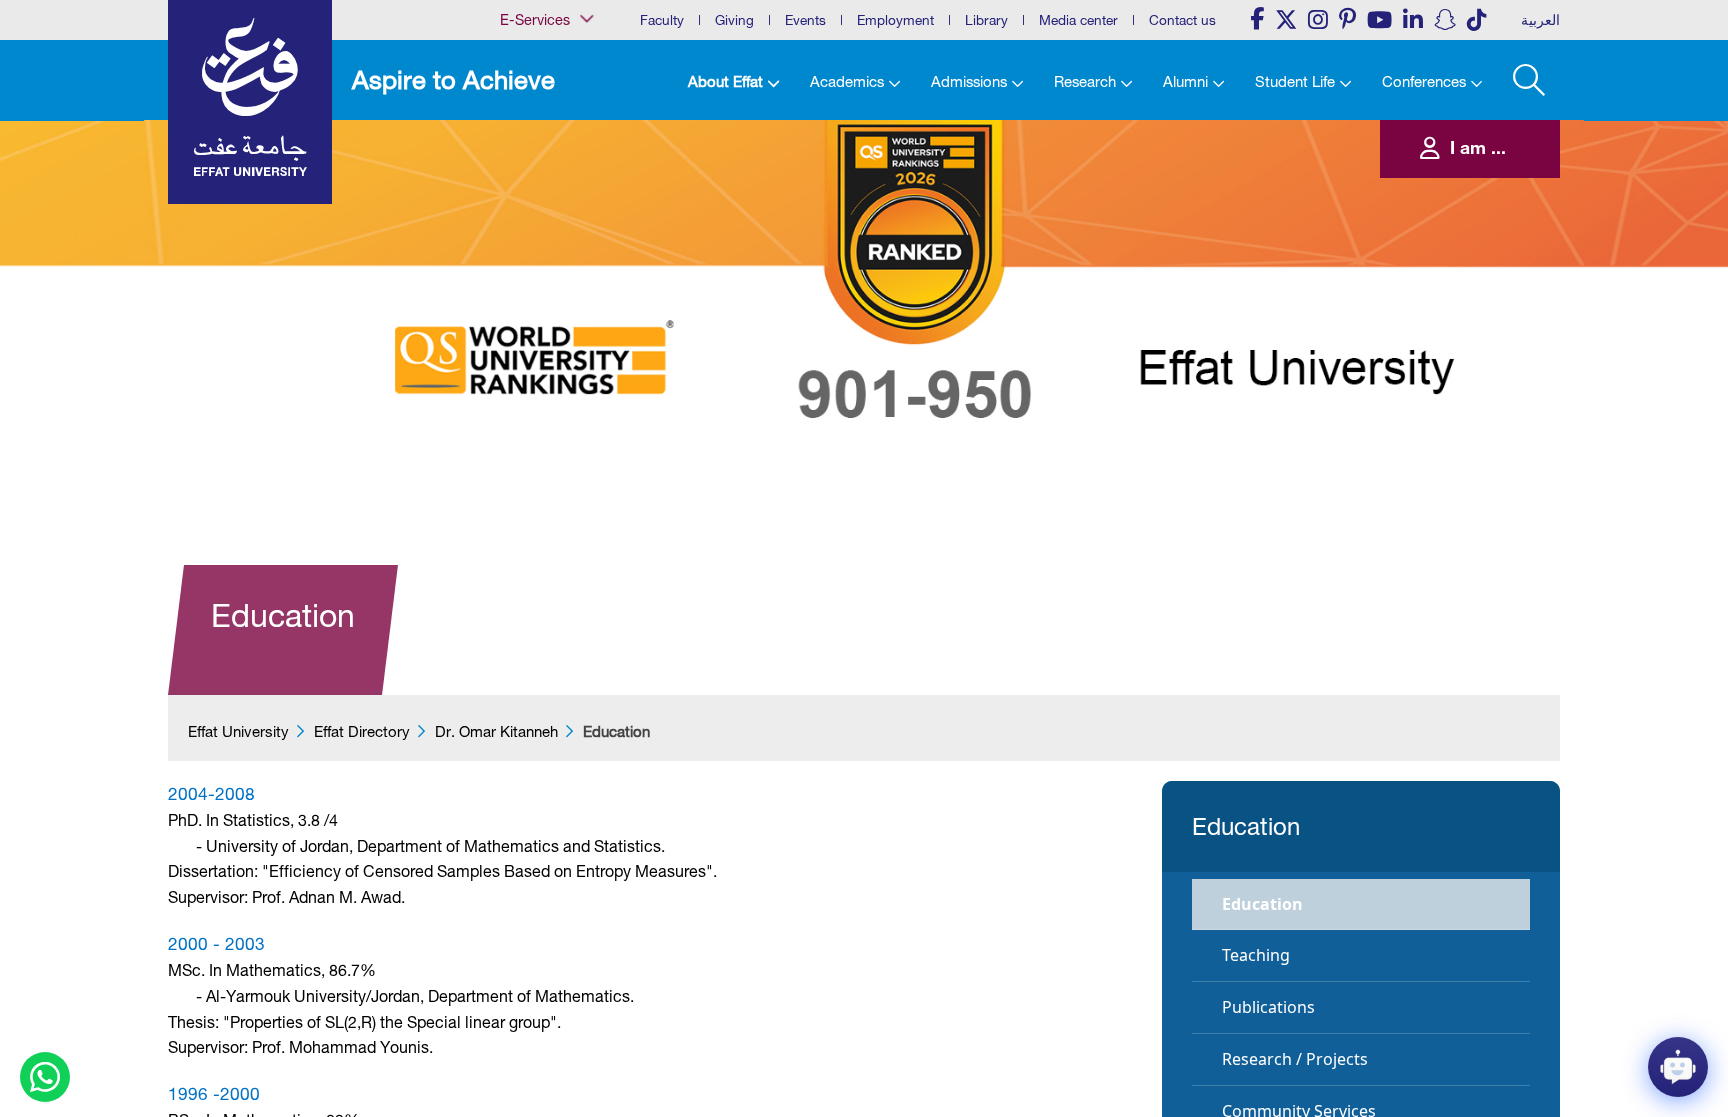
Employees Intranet (532, 165)
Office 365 (511, 226)
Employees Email (526, 144)
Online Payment (524, 246)
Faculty (662, 20)
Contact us (1182, 20)
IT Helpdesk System (534, 206)
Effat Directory (362, 731)
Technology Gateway (537, 348)
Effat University (238, 731)
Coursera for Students (538, 124)
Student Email (519, 328)
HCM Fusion (516, 185)
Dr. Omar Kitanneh (496, 731)
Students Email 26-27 (537, 308)
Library (986, 20)
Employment (895, 20)
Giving (734, 20)
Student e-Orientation (537, 267)
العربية (1540, 20)
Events (805, 20)
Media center (1078, 20)
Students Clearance (534, 287)
